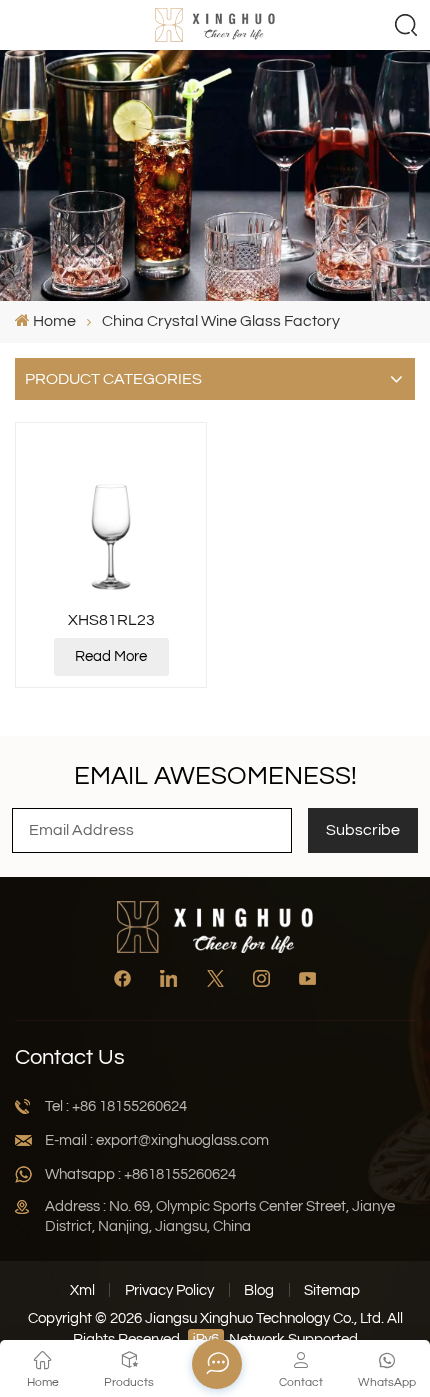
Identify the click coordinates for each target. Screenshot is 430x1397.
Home (54, 321)
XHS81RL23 (111, 620)
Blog (259, 1290)
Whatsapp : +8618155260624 (140, 1174)
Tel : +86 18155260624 (116, 1106)
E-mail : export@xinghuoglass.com (157, 1140)
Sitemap (332, 1290)
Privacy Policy (169, 1290)
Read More (111, 656)
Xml (82, 1290)
